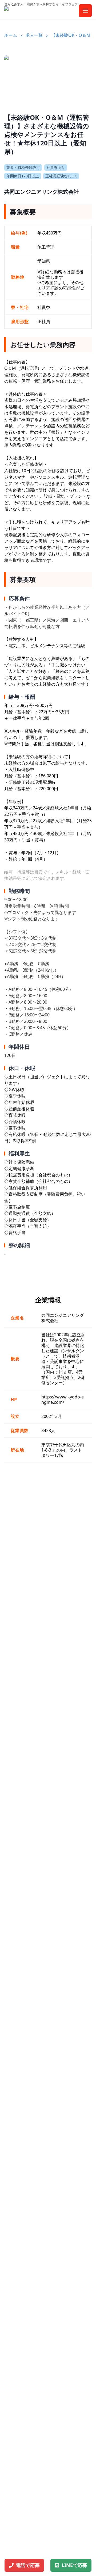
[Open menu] (85, 11)
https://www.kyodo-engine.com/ (63, 1400)
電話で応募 (28, 2565)
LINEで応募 (74, 2565)
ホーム (11, 35)
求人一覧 (34, 35)
